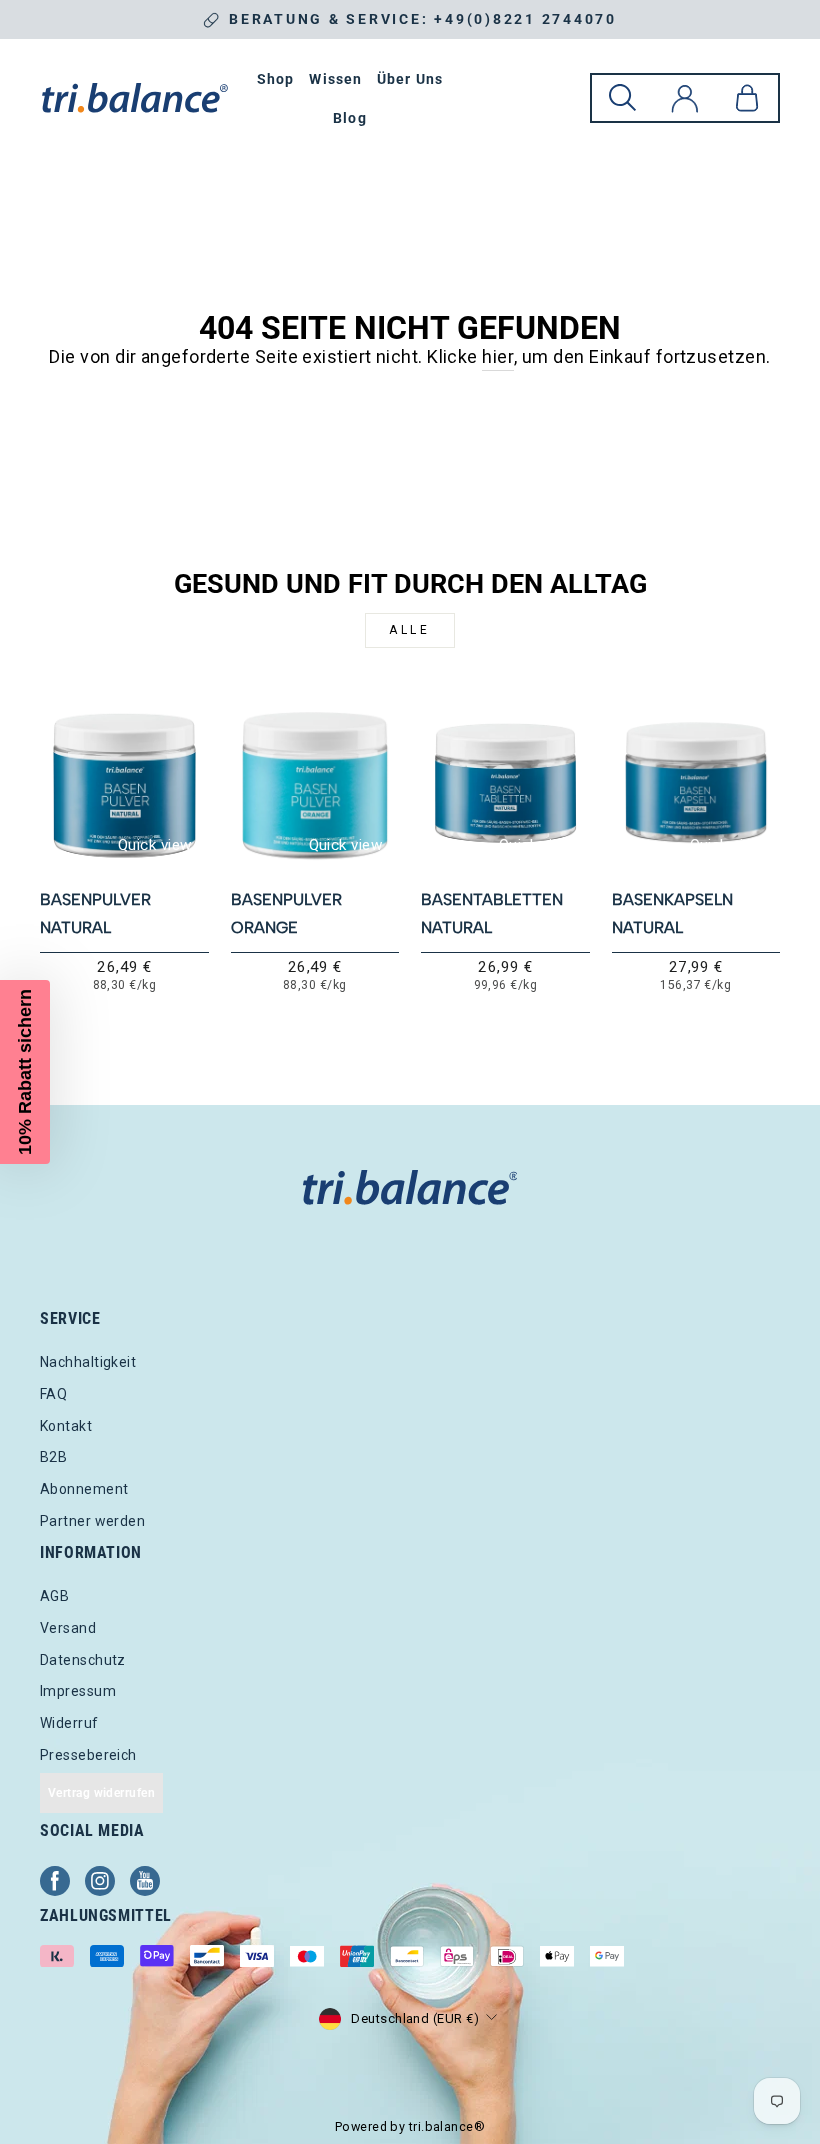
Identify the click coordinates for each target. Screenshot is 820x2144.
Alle (409, 630)
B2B (53, 1457)
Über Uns (410, 79)
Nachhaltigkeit (88, 1362)
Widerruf (69, 1723)
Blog (349, 118)
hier (498, 356)
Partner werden (92, 1521)
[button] (25, 1072)
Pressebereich (88, 1755)
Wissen (335, 79)
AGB (54, 1596)
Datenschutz (83, 1660)
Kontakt (66, 1426)
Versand (68, 1628)
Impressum (78, 1691)
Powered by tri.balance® (410, 2126)
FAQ (53, 1394)
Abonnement (84, 1489)
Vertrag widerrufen (101, 1793)
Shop (275, 79)
